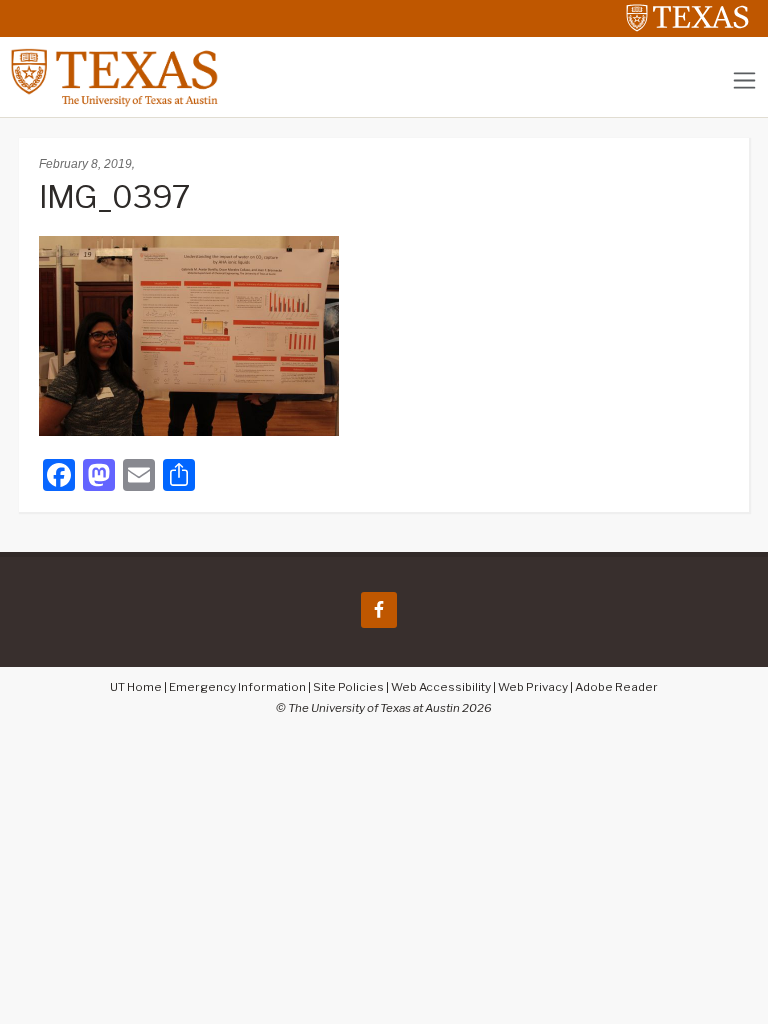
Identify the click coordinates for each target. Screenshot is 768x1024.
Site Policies (348, 687)
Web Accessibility (441, 687)
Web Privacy (533, 687)
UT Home (136, 687)
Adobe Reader (616, 687)
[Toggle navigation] (744, 80)
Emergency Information (237, 687)
